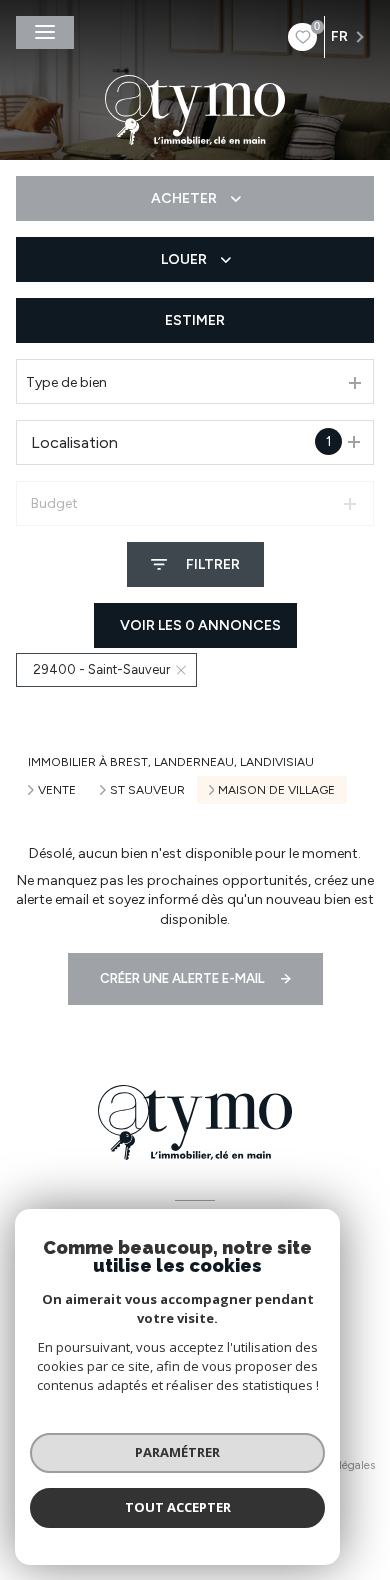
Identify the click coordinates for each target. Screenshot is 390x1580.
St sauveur (147, 790)
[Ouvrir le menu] (45, 32)
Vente (57, 790)
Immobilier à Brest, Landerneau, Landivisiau (171, 762)
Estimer (195, 320)
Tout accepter (178, 1507)
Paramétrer (177, 1452)
